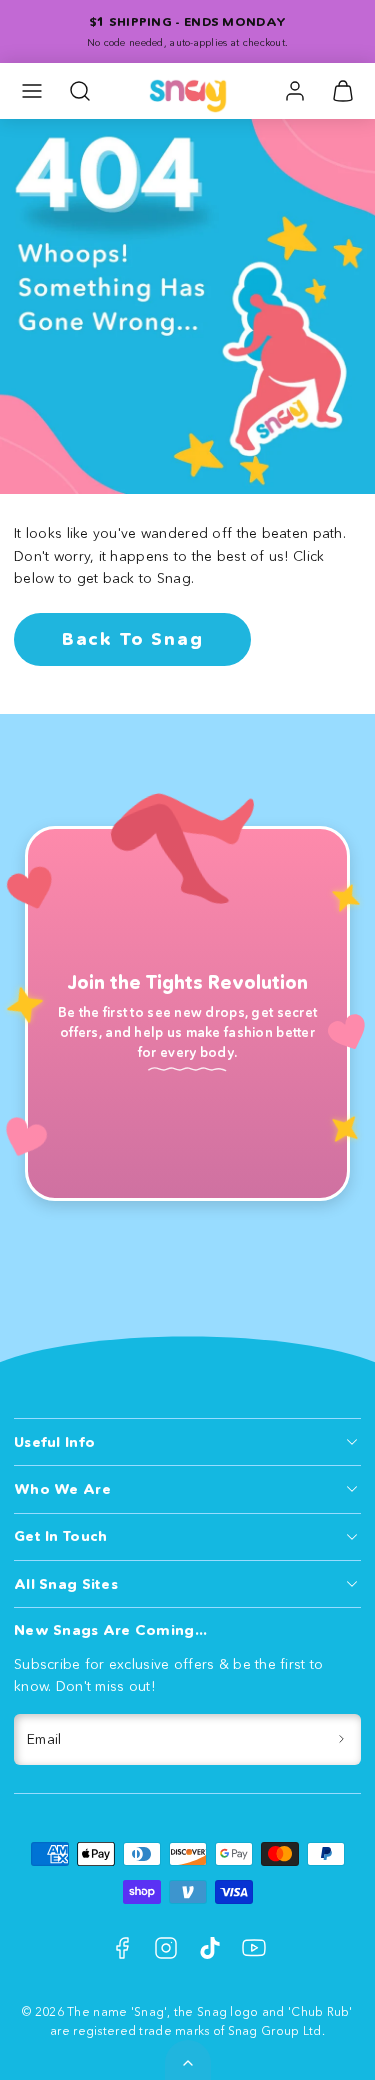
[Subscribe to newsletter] (342, 1739)
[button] (32, 91)
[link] (295, 91)
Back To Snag (133, 639)
